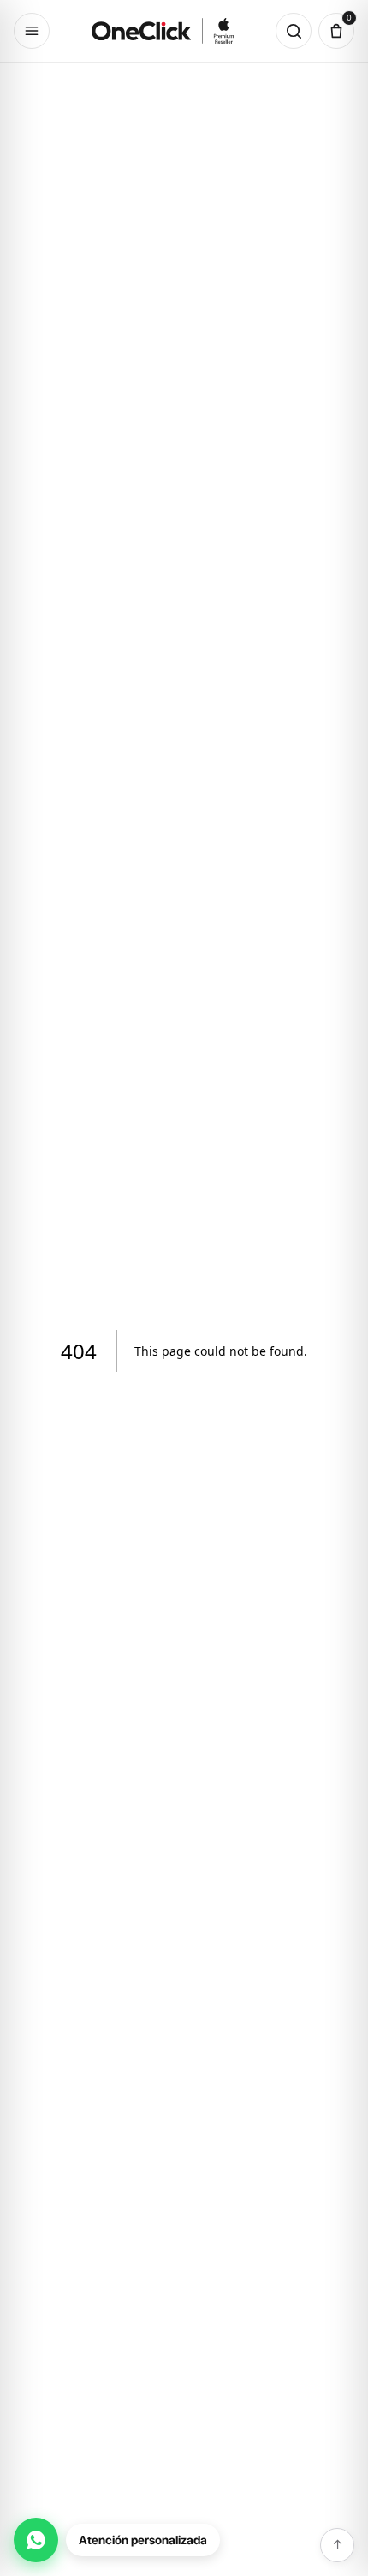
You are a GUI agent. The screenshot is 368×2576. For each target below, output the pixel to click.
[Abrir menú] (32, 31)
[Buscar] (294, 31)
